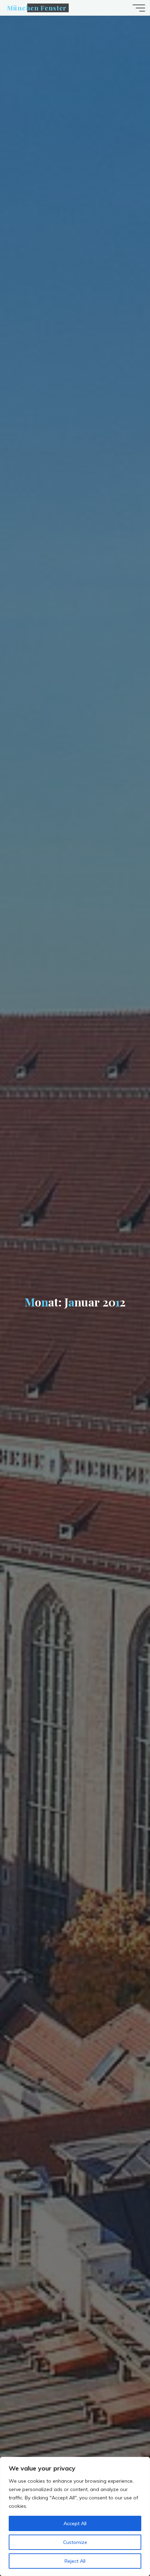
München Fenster (37, 8)
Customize (75, 2542)
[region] (75, 2516)
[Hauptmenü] (139, 8)
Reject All (75, 2561)
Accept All (75, 2523)
